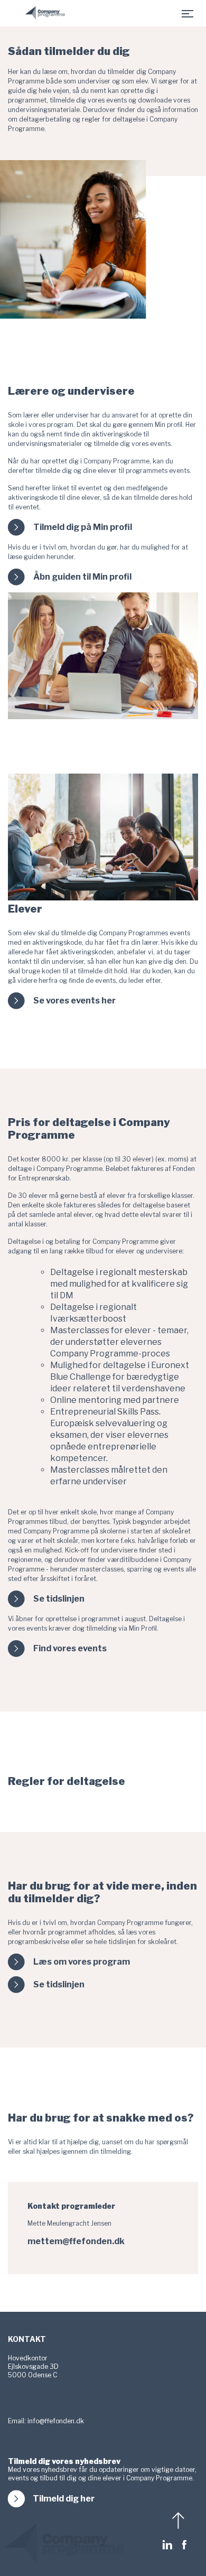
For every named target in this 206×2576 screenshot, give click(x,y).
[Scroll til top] (180, 2521)
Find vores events (70, 1649)
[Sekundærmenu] (188, 13)
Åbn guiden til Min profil (82, 577)
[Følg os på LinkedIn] (170, 2545)
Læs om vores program (82, 1962)
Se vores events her (74, 1001)
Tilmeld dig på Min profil (83, 527)
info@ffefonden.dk (56, 2421)
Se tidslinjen (59, 1599)
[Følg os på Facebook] (184, 2545)
